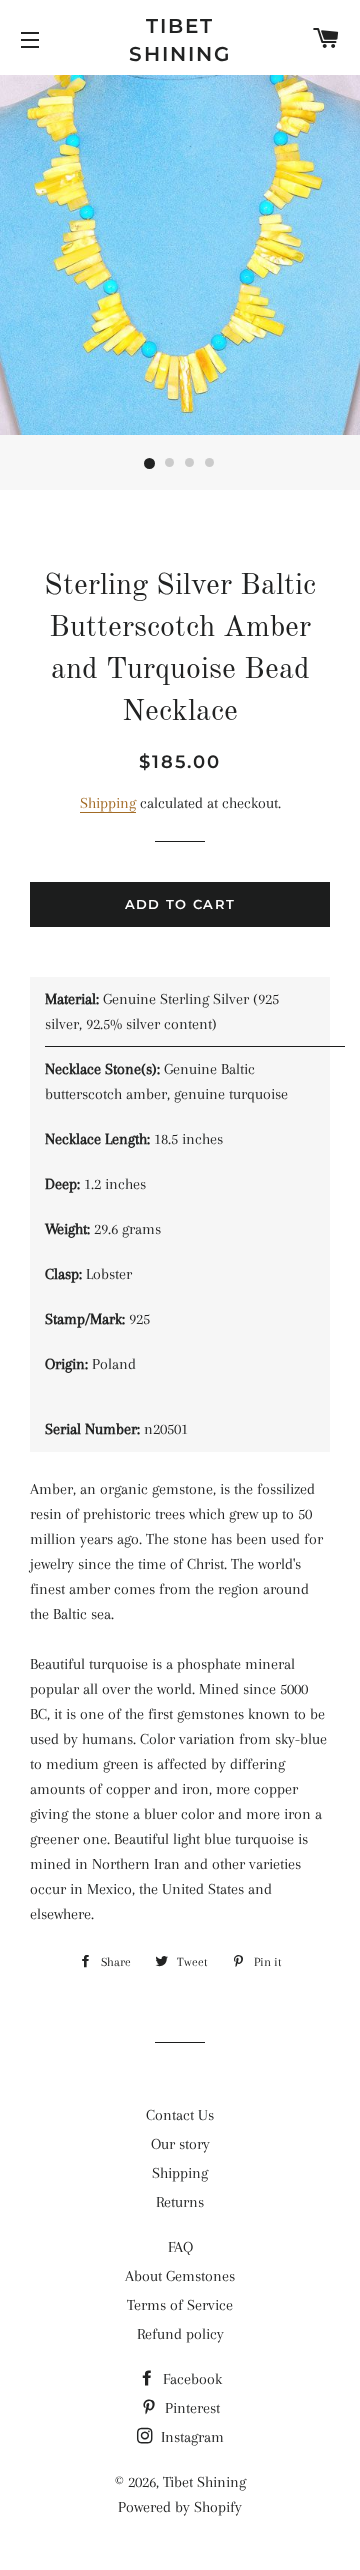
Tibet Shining (180, 40)
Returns (180, 2202)
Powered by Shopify (180, 2507)
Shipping (108, 803)
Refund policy (180, 2334)
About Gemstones (180, 2276)
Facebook (190, 2379)
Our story (180, 2144)
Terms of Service (180, 2305)
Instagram (190, 2437)
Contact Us (180, 2115)
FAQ (180, 2247)
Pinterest (190, 2408)
